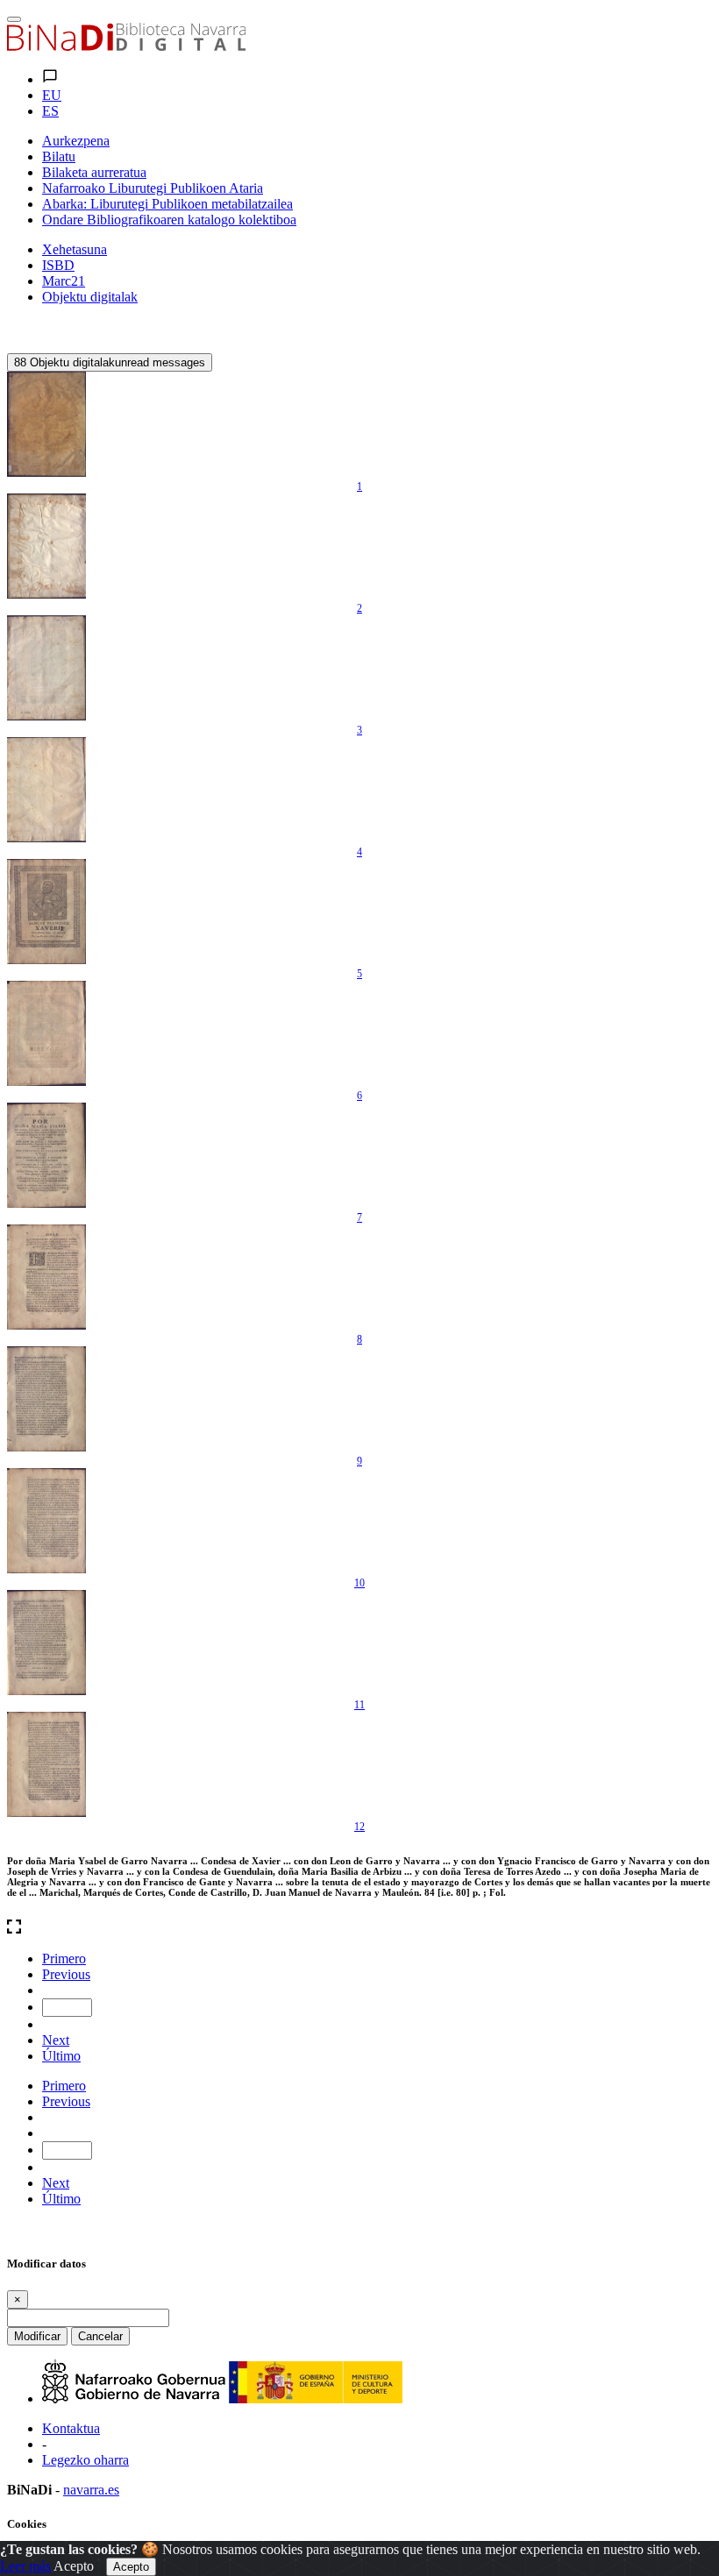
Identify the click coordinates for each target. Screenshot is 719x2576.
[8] (46, 1277)
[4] (46, 790)
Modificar (37, 2336)
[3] (46, 668)
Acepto (74, 2566)
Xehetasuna (75, 249)
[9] (46, 1399)
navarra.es (91, 2490)
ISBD (58, 265)
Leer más (25, 2566)
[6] (46, 1033)
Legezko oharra (85, 2460)
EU (52, 95)
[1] (46, 424)
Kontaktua (71, 2428)
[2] (46, 546)
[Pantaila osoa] (359, 1928)
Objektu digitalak (90, 297)
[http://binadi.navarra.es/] (126, 46)
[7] (46, 1155)
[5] (46, 912)
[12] (46, 1764)
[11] (46, 1643)
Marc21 (64, 281)
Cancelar (100, 2336)
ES (50, 111)
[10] (46, 1521)
